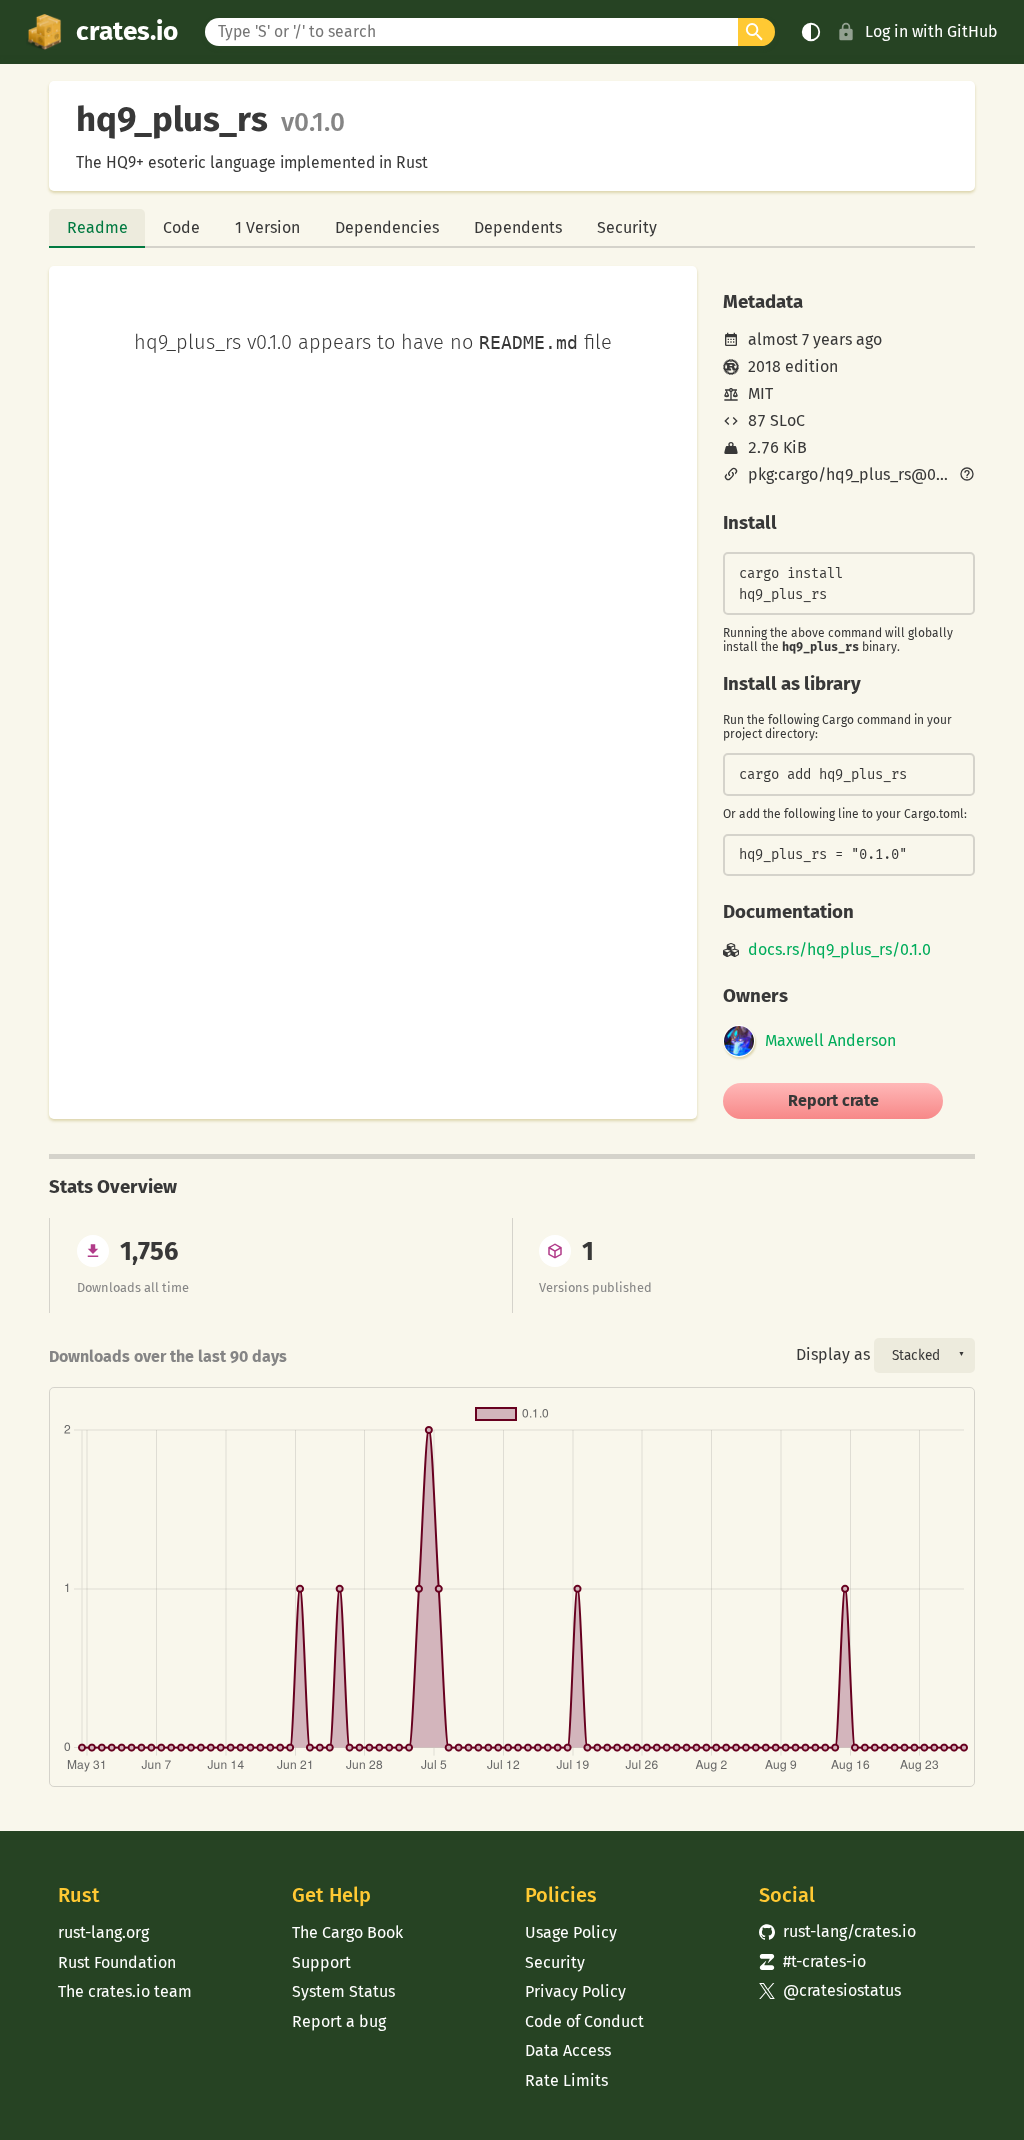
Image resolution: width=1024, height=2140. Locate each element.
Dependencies (387, 227)
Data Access (568, 2050)
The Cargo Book (347, 1932)
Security (627, 227)
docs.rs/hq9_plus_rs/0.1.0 (839, 950)
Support (321, 1962)
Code (181, 227)
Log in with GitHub (931, 31)
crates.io (127, 31)
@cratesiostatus (830, 1990)
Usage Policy (571, 1932)
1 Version (267, 227)
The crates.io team (125, 1991)
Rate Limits (566, 2080)
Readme (97, 227)
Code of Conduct (584, 2021)
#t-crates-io (813, 1961)
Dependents (518, 227)
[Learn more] (967, 476)
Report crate (833, 1100)
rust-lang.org (103, 1932)
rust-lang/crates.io (838, 1931)
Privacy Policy (575, 1991)
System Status (343, 1991)
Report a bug (339, 2021)
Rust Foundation (117, 1962)
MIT (760, 393)
